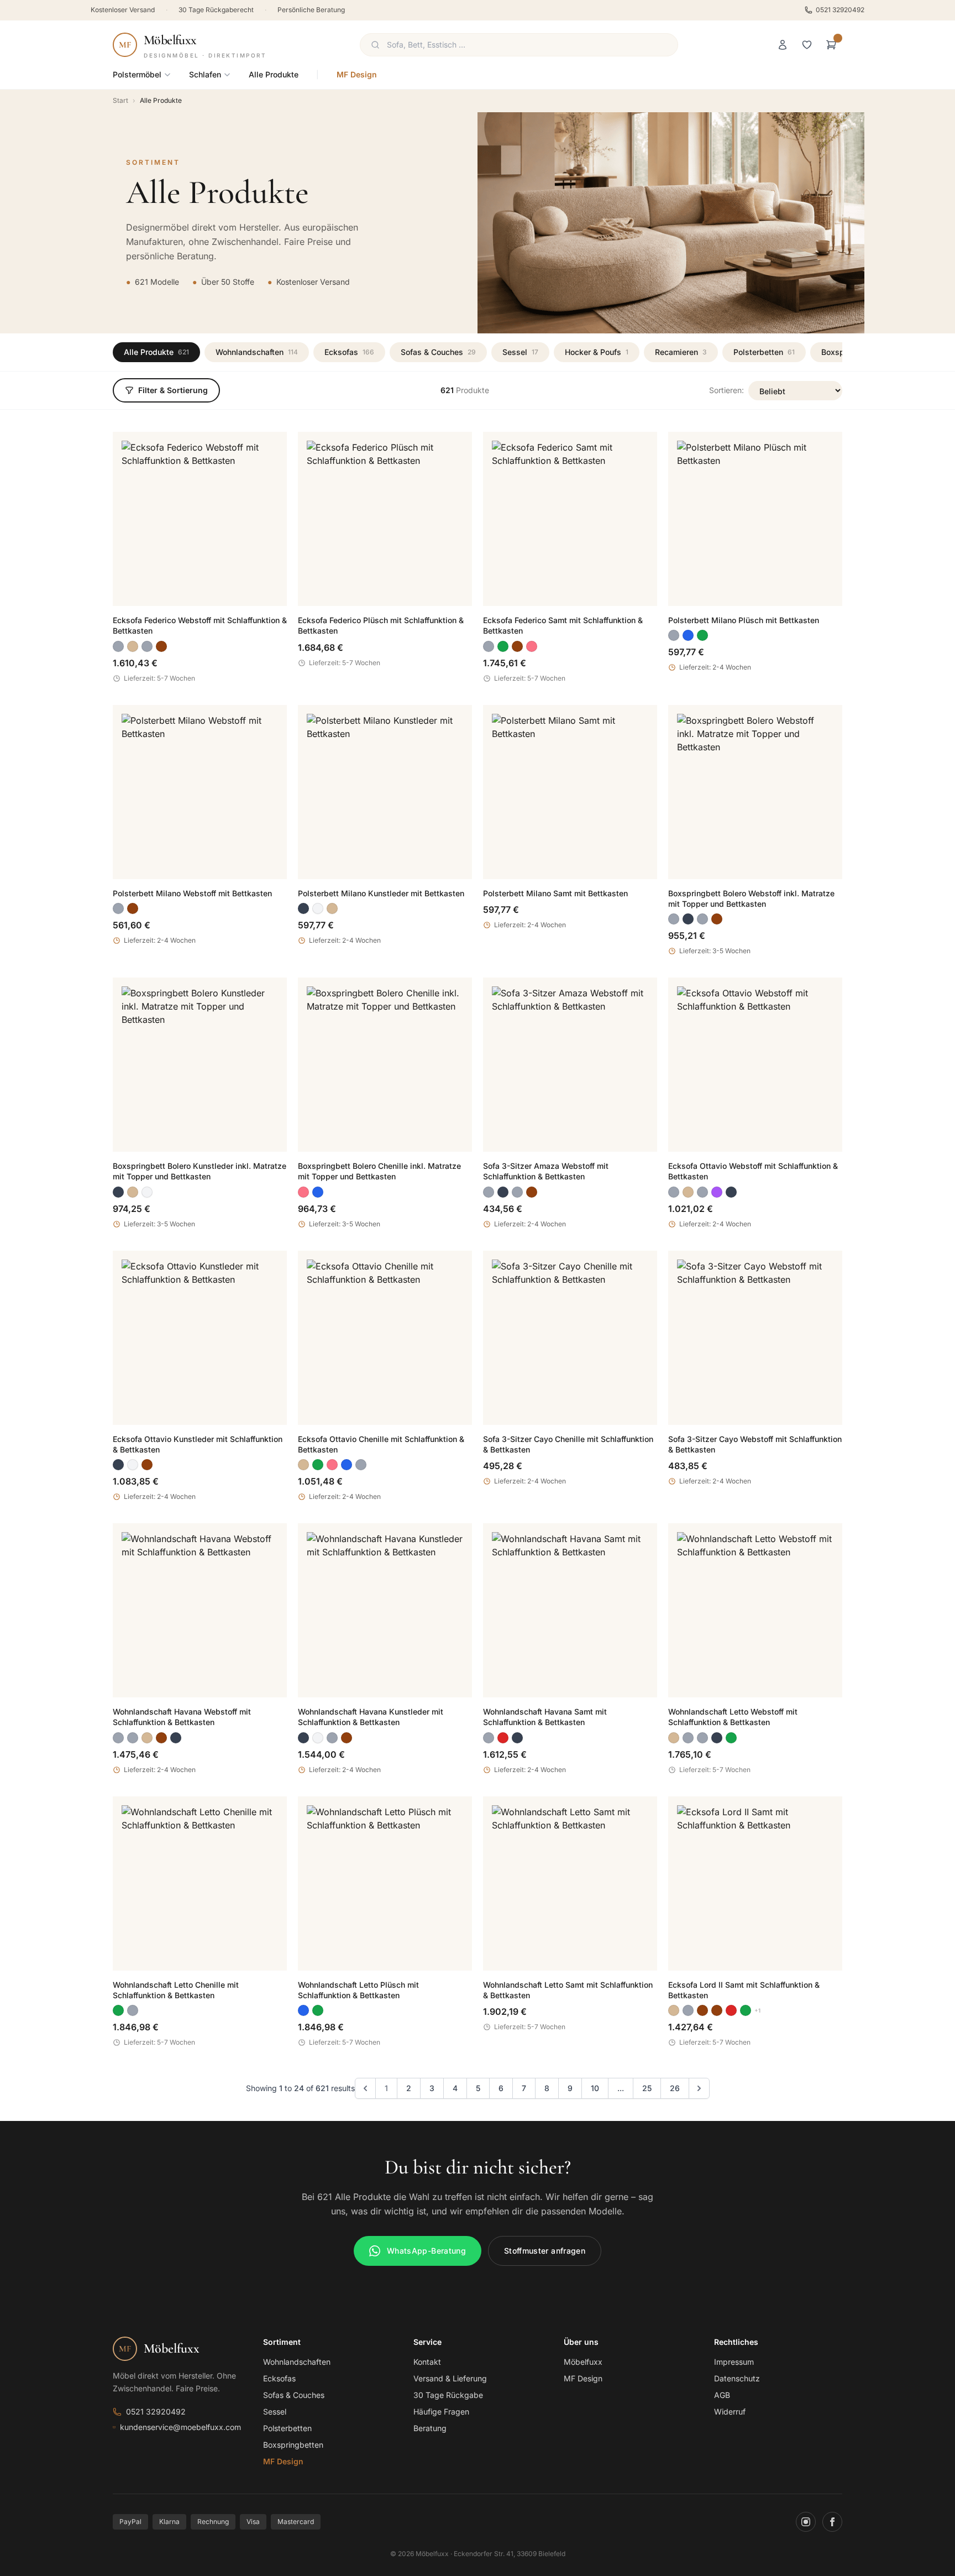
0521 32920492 (840, 10)
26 (675, 2088)
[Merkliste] (807, 45)
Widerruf (730, 2412)
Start (120, 100)
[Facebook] (832, 2522)
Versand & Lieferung (450, 2378)
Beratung (430, 2428)
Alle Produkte (274, 74)
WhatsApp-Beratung (426, 2251)
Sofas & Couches (438, 352)
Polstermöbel (137, 74)
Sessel (520, 352)
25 (647, 2088)
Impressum (734, 2362)
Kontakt (427, 2362)
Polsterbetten (764, 352)
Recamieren (681, 352)
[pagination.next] (699, 2088)
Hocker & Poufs (597, 352)
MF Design (357, 74)
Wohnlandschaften (257, 352)
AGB (722, 2395)
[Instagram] (806, 2522)
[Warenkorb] (831, 45)
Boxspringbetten (293, 2445)
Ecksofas (349, 352)
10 (595, 2088)
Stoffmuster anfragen (545, 2251)
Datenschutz (737, 2378)
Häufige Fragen (441, 2412)
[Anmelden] (783, 45)
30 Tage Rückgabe (448, 2395)
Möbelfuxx (583, 2362)
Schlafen (205, 74)
